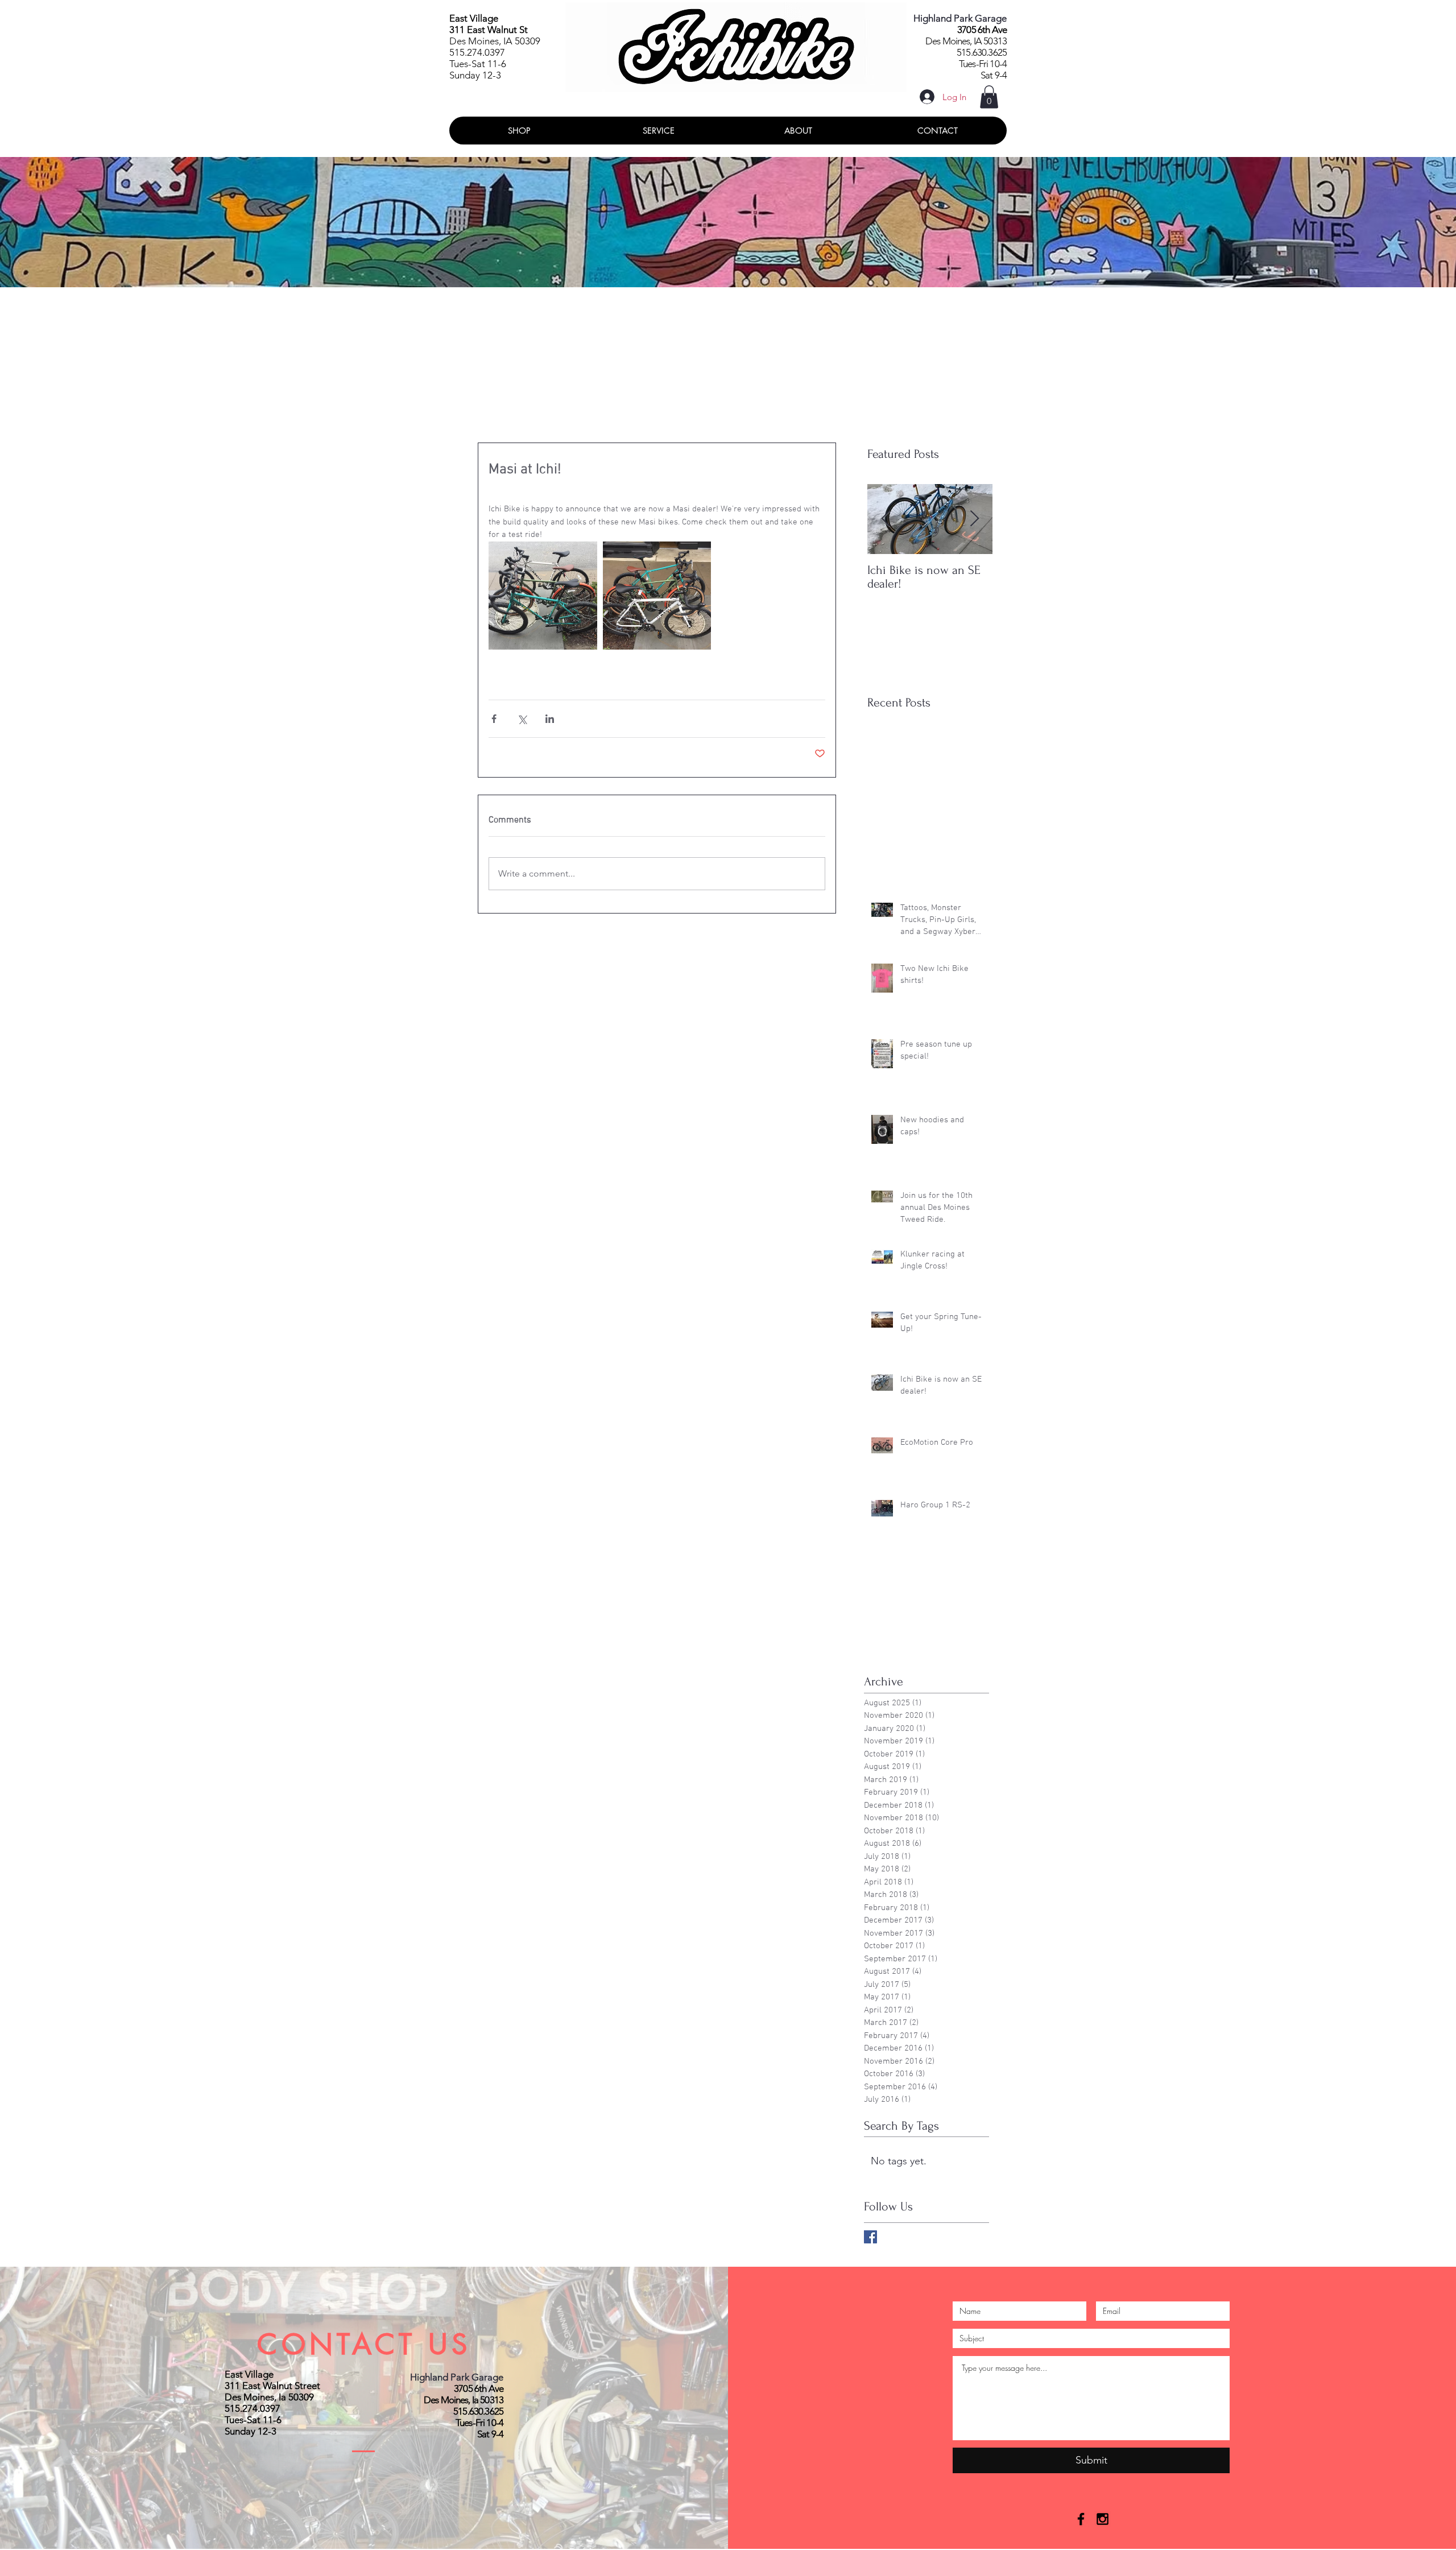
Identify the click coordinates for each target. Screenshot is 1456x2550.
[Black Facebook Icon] (1081, 2519)
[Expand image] (543, 596)
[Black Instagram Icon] (1103, 2519)
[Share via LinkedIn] (550, 719)
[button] (989, 97)
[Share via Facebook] (494, 719)
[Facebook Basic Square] (870, 2237)
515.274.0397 (477, 52)
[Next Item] (974, 520)
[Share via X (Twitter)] (522, 719)
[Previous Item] (886, 520)
